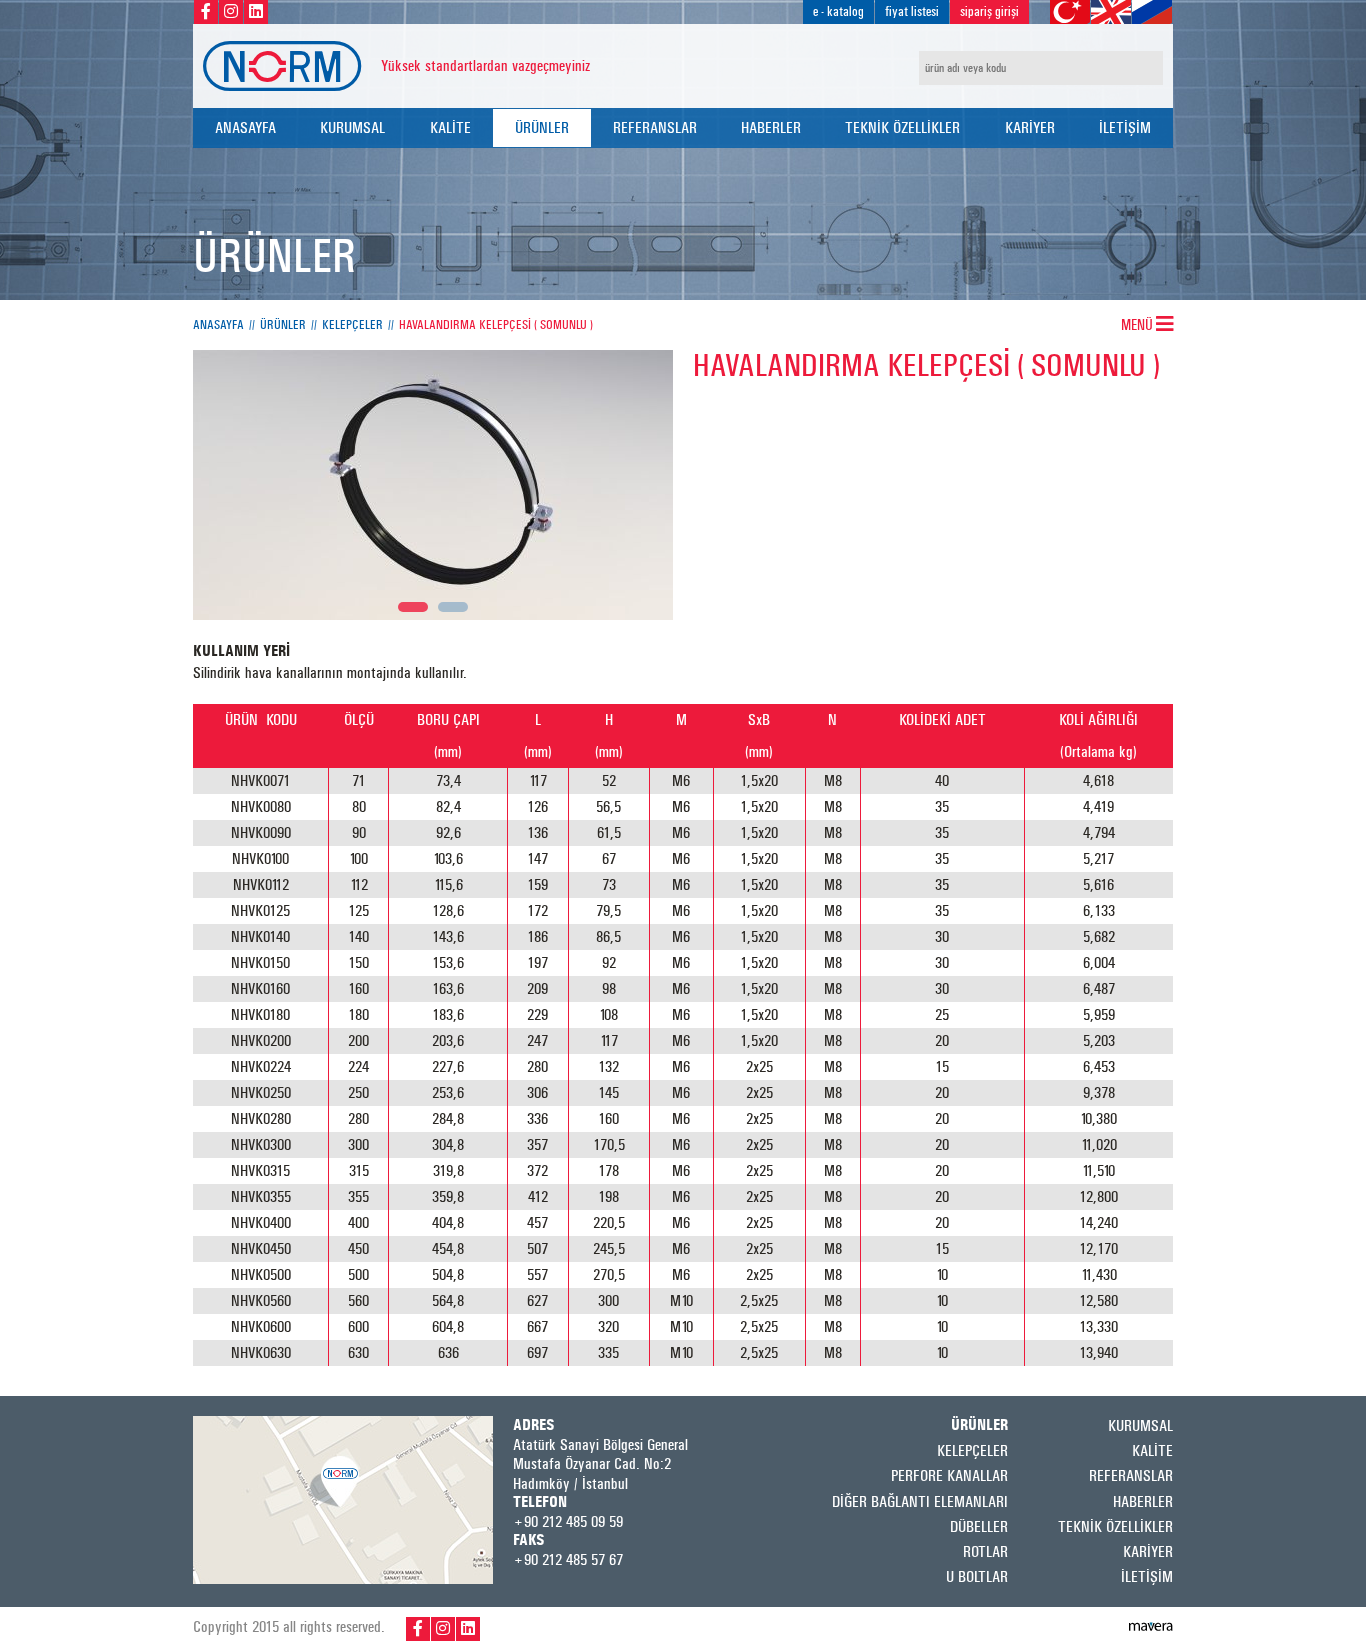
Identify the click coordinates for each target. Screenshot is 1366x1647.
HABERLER (771, 127)
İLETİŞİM (1125, 127)
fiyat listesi (912, 11)
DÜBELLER (979, 1526)
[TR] (1070, 12)
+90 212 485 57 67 (568, 1559)
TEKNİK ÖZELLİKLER (902, 127)
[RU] (1152, 12)
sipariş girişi (989, 11)
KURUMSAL (352, 127)
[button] (413, 607)
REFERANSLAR (655, 127)
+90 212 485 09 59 (568, 1521)
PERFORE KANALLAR (949, 1475)
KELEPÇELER (352, 325)
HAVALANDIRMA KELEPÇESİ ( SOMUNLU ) (496, 325)
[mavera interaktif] (1151, 1627)
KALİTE (450, 127)
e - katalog (838, 11)
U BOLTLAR (977, 1576)
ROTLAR (985, 1551)
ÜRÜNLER (542, 127)
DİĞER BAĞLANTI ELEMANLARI (920, 1501)
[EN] (1111, 12)
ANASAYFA (245, 127)
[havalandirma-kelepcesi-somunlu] (433, 485)
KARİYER (1030, 127)
